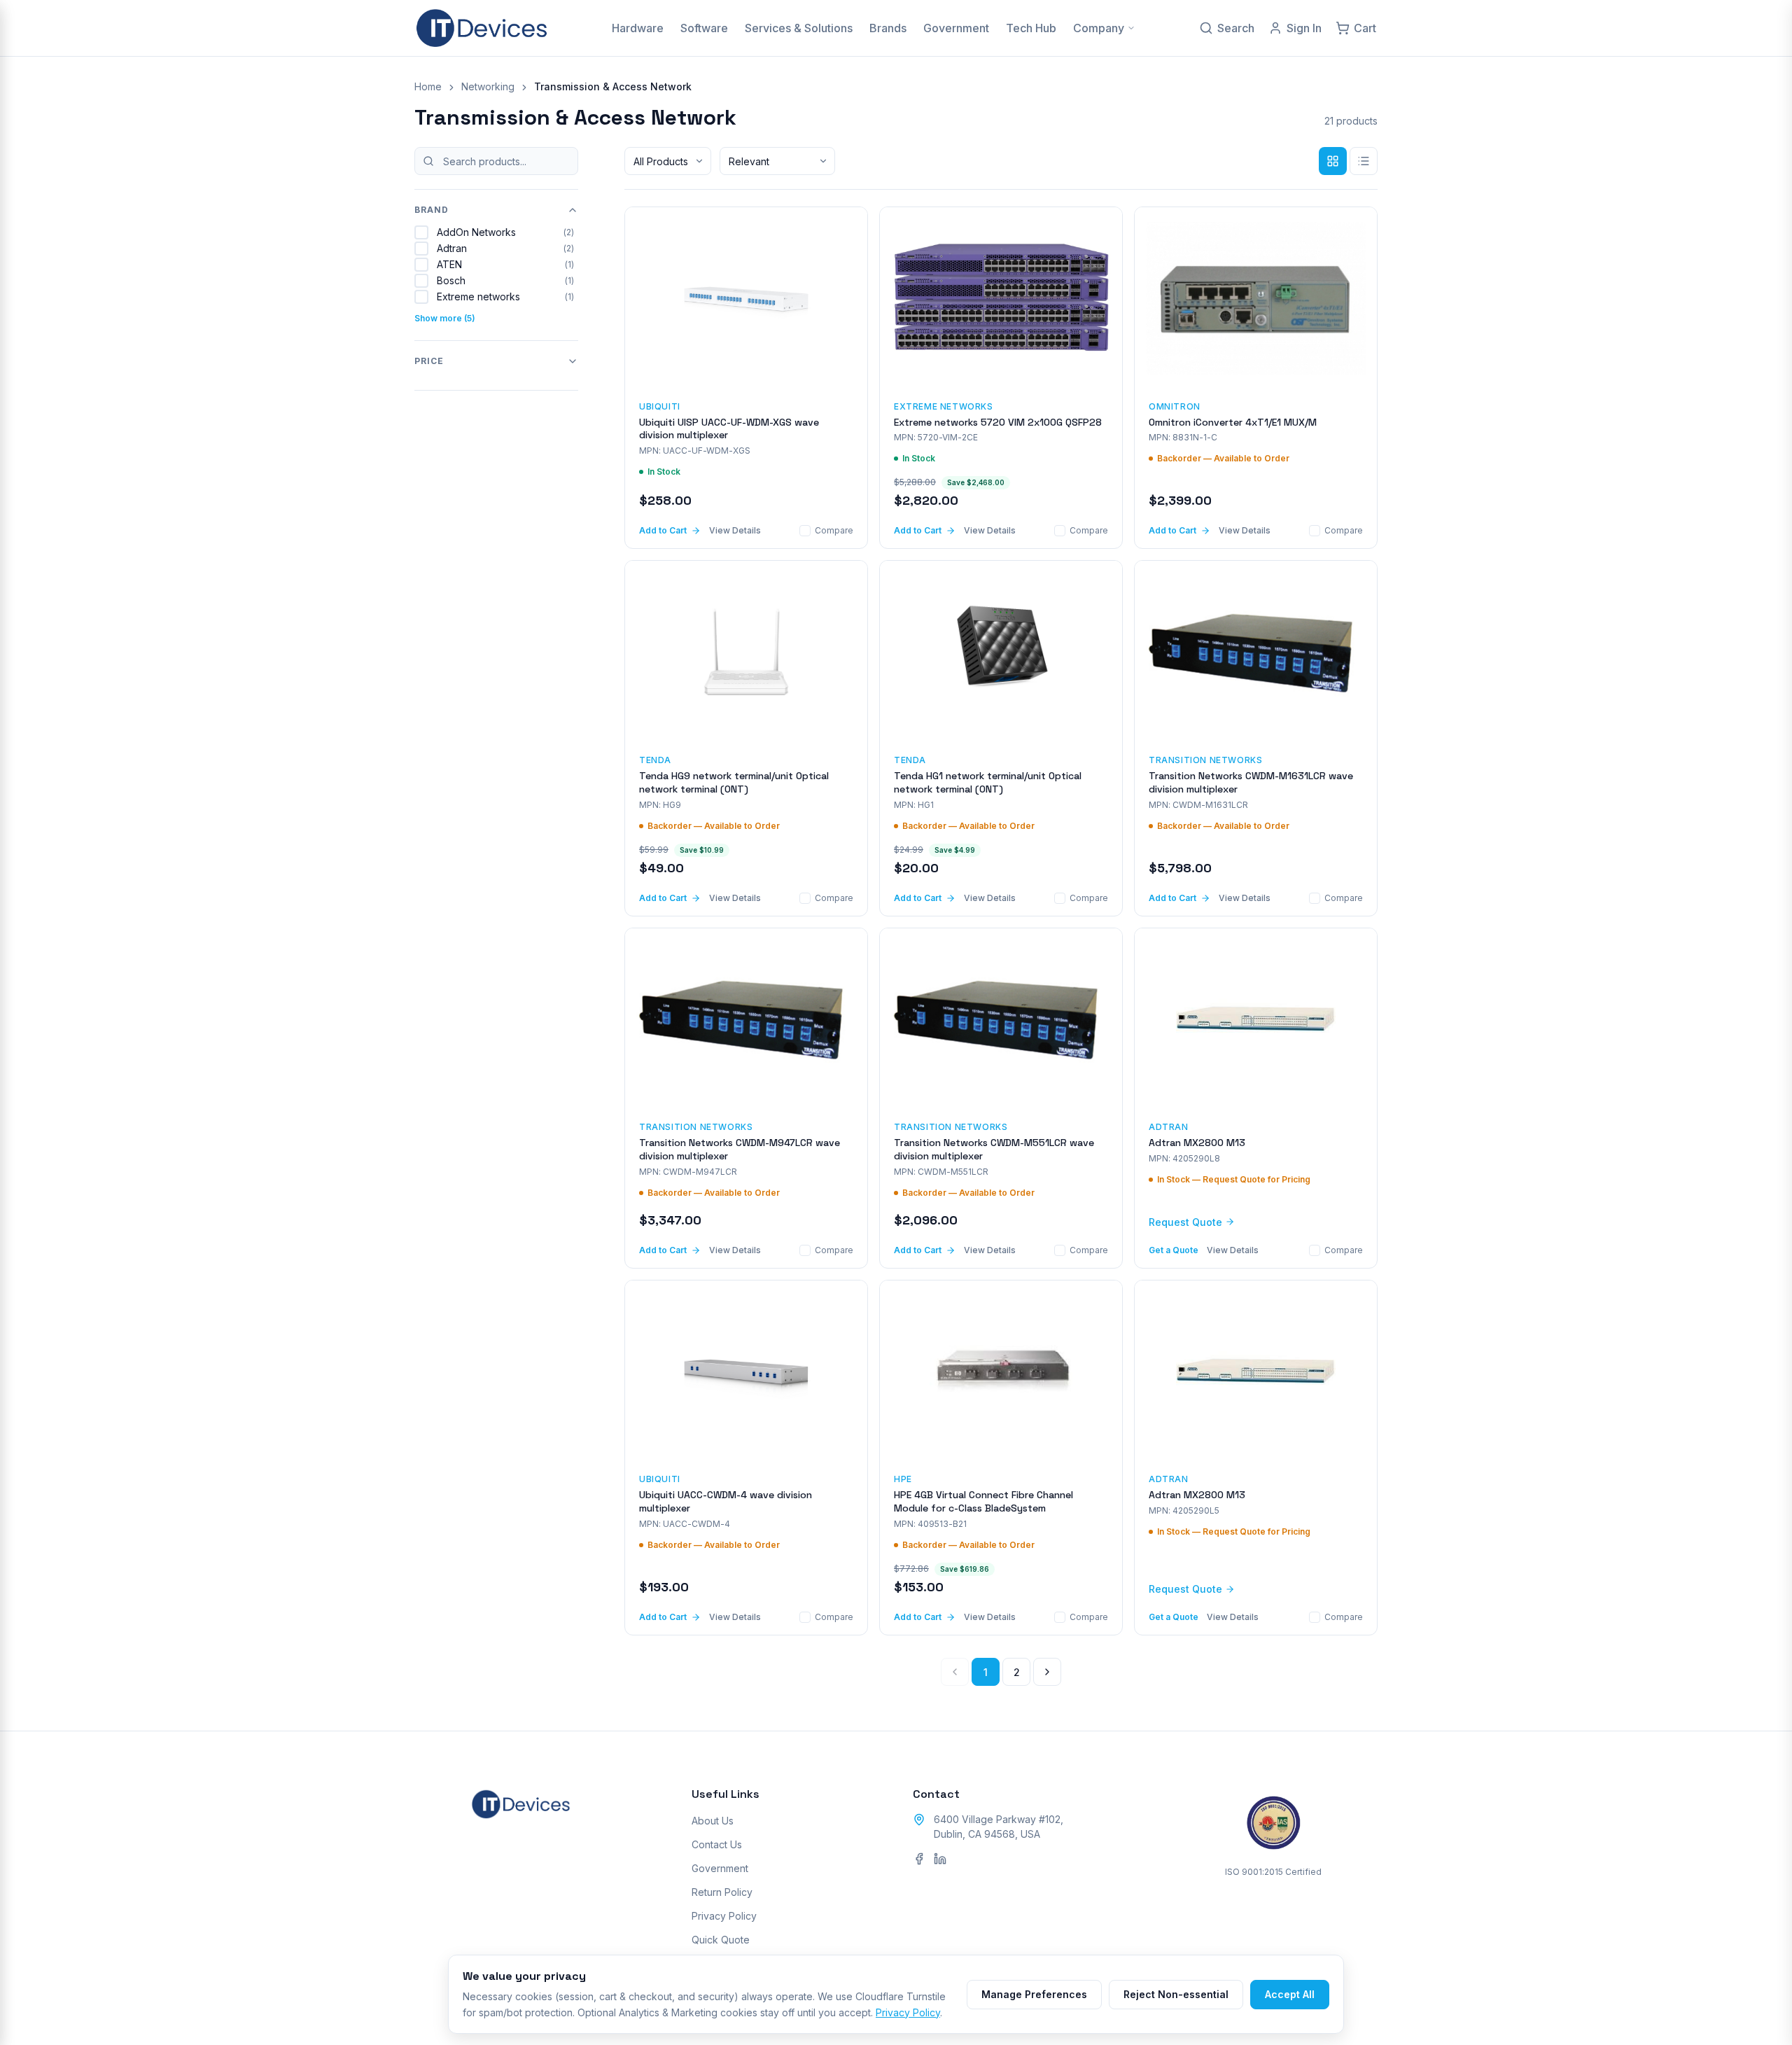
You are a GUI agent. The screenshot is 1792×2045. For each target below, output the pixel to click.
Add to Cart (663, 530)
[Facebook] (919, 1859)
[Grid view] (1333, 161)
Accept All (1290, 1994)
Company (1099, 28)
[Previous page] (955, 1672)
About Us (713, 1821)
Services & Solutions (799, 28)
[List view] (1364, 161)
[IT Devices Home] (482, 28)
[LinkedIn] (940, 1859)
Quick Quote (721, 1940)
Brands (888, 28)
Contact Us (717, 1844)
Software (704, 28)
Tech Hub (1031, 28)
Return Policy (722, 1892)
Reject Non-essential (1176, 1994)
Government (956, 28)
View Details (735, 530)
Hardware (638, 28)
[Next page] (1047, 1672)
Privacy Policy (724, 1916)
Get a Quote (1174, 1250)
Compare (834, 530)
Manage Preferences (1034, 1994)
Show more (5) (445, 318)
